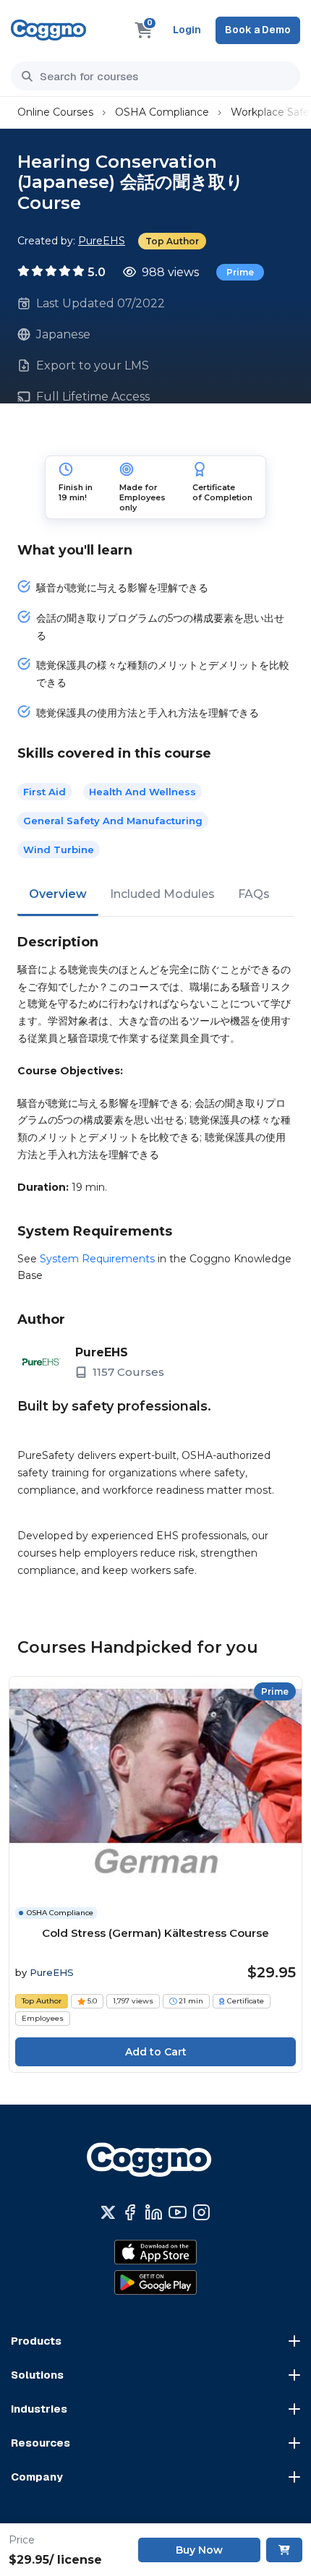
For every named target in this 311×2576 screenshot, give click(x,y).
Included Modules (162, 894)
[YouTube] (178, 2212)
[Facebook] (130, 2212)
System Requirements (97, 1259)
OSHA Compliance (162, 112)
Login (187, 30)
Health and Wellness (142, 792)
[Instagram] (201, 2212)
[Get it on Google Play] (155, 2282)
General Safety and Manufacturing (113, 821)
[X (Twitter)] (108, 2212)
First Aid (44, 792)
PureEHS (102, 241)
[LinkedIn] (154, 2212)
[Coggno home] (48, 30)
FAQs (254, 894)
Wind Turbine (59, 850)
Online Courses (55, 112)
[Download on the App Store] (155, 2252)
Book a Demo (258, 30)
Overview (58, 894)
